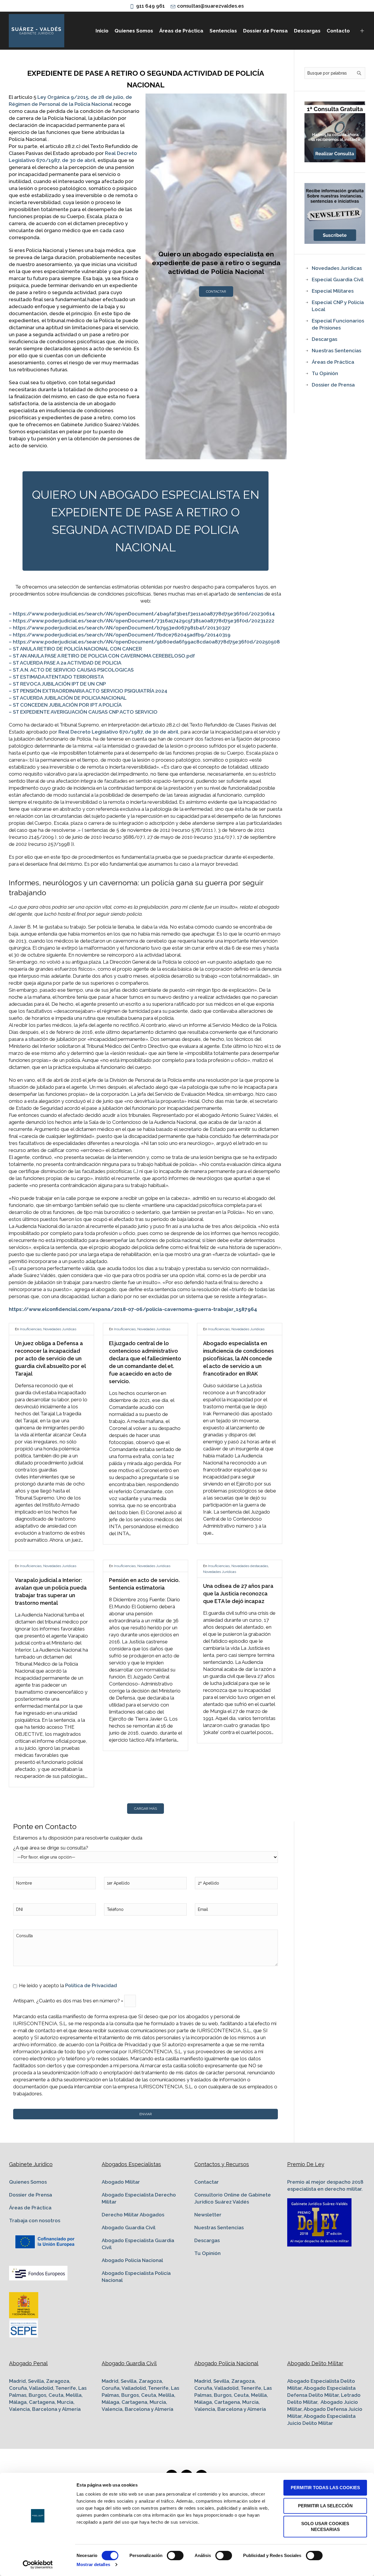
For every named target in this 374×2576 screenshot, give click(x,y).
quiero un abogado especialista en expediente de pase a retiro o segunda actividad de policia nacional (146, 521)
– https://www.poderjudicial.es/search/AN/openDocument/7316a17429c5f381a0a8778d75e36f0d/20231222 (142, 621)
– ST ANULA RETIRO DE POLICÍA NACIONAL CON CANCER (75, 649)
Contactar (216, 291)
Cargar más (146, 1809)
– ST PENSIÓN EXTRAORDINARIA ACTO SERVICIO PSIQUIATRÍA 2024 (88, 691)
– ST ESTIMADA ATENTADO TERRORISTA (56, 677)
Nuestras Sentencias (336, 351)
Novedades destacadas (250, 1566)
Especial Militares (333, 291)
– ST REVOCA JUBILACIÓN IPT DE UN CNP (57, 684)
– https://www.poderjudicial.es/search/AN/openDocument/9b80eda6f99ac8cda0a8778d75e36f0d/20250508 (144, 642)
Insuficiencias (31, 1329)
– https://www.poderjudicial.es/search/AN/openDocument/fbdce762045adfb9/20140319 (120, 635)
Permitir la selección (325, 2506)
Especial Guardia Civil (338, 279)
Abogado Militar (121, 2182)
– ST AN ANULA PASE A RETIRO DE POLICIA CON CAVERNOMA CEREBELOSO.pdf (102, 656)
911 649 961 (150, 6)
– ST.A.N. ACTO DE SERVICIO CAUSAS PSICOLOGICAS (71, 670)
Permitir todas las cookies (325, 2488)
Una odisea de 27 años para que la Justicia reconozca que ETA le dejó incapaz (238, 1594)
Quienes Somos (28, 2182)
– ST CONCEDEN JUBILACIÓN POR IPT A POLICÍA (65, 705)
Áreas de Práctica (333, 362)
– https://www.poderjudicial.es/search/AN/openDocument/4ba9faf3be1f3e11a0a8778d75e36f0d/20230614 (142, 614)
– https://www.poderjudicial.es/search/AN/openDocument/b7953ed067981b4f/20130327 (120, 628)
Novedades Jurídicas (60, 1329)
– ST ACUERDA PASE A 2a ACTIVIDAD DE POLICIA (65, 663)
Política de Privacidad (91, 1985)
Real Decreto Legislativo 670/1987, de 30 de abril (118, 732)
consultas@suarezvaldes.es (210, 6)
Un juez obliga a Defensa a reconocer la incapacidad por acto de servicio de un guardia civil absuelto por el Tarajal (50, 1358)
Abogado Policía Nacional (132, 2260)
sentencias (250, 594)
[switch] (175, 2556)
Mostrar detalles (93, 2564)
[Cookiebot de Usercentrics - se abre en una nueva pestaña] (38, 2565)
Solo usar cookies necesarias (325, 2526)
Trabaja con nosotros (35, 2220)
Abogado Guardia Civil (129, 2228)
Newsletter (208, 2215)
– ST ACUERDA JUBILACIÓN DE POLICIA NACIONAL (68, 698)
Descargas (324, 339)
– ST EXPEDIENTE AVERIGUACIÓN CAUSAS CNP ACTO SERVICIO (83, 712)
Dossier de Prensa (333, 385)
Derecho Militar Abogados (133, 2215)
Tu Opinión (325, 373)
